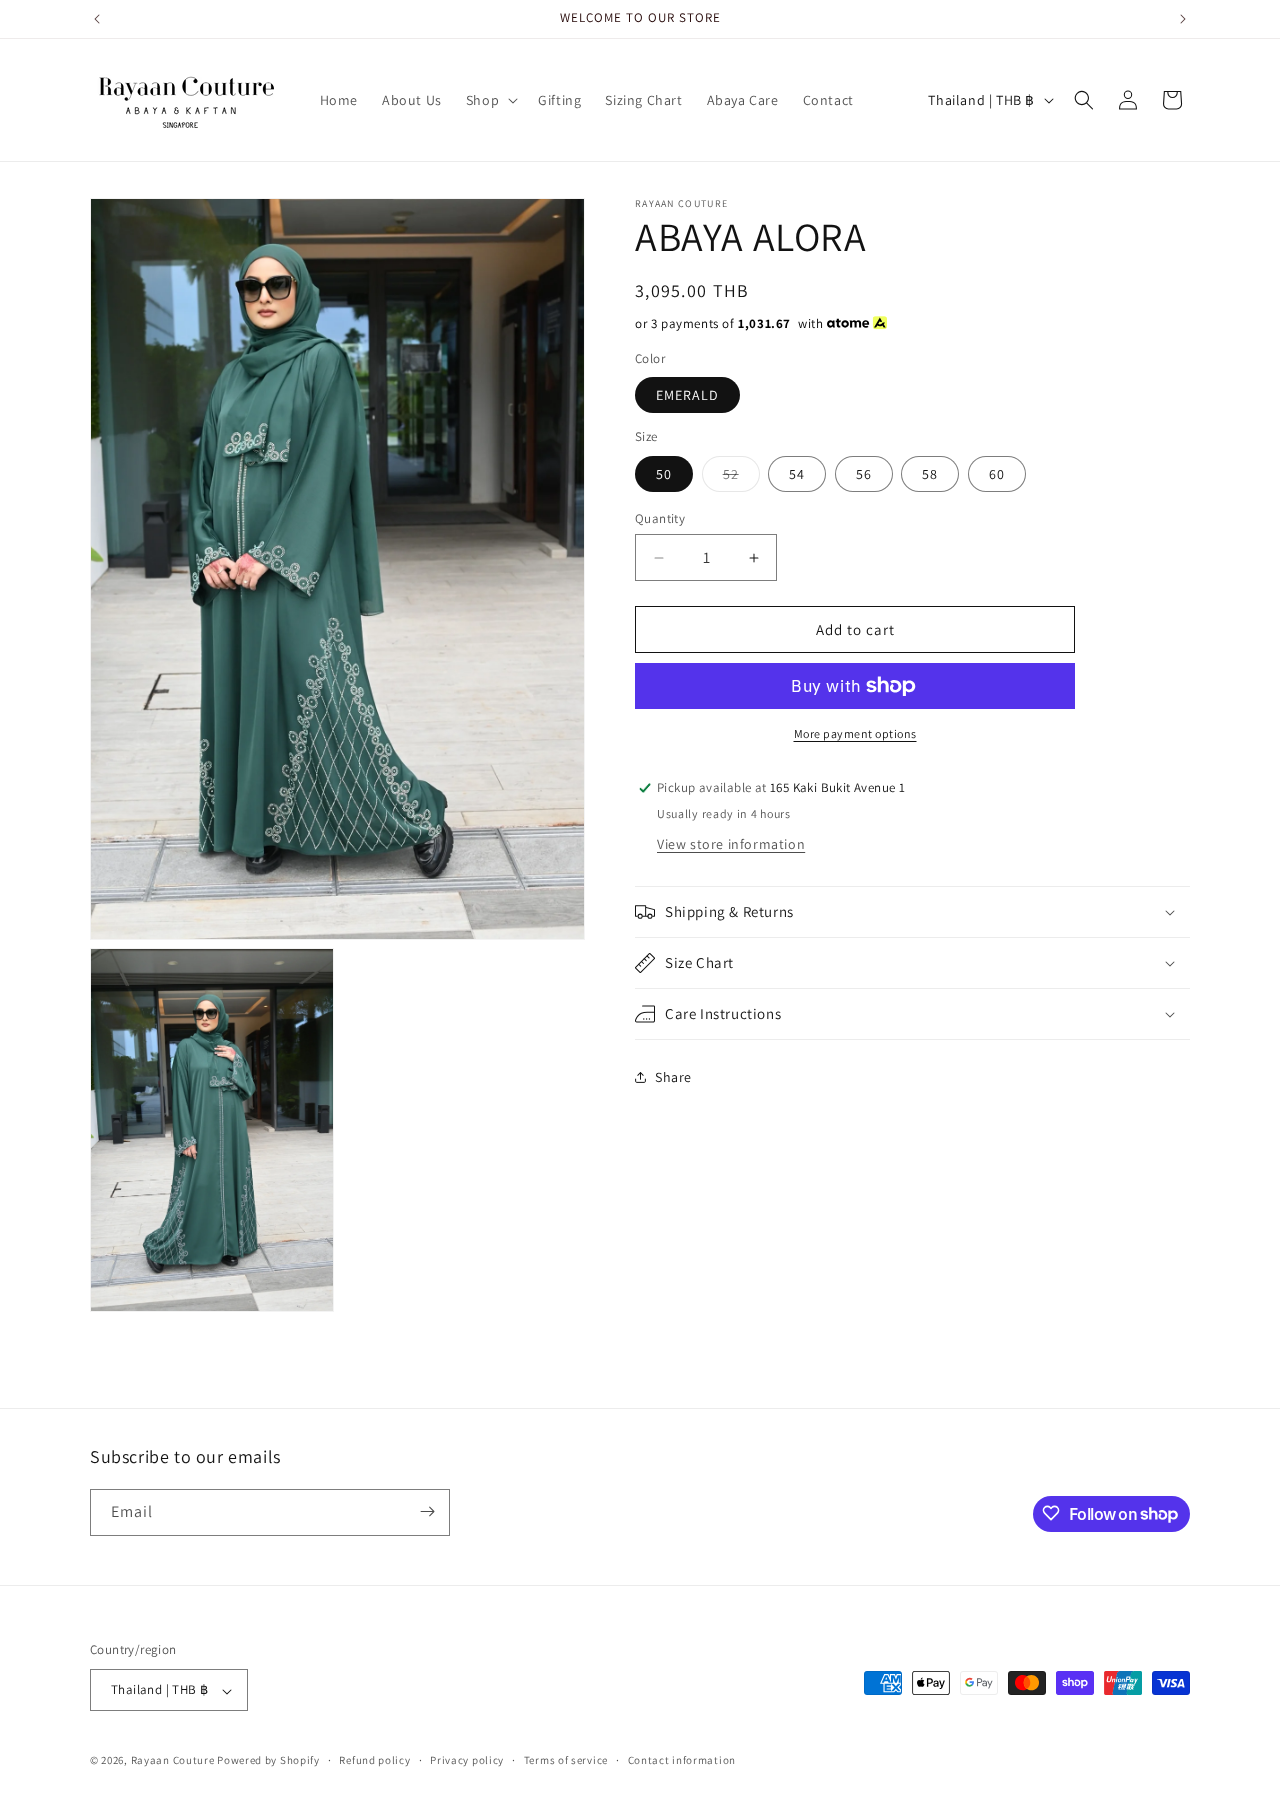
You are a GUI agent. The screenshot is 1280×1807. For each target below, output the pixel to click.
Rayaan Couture (173, 1761)
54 (797, 474)
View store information (731, 844)
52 (741, 478)
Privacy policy (467, 1760)
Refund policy (374, 1760)
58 (930, 474)
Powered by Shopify (268, 1761)
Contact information (682, 1760)
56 (864, 474)
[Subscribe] (427, 1511)
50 (664, 474)
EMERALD (687, 395)
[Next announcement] (1183, 19)
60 (997, 474)
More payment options (855, 733)
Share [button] (673, 1076)
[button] (490, 100)
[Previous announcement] (97, 19)
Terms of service (566, 1760)
